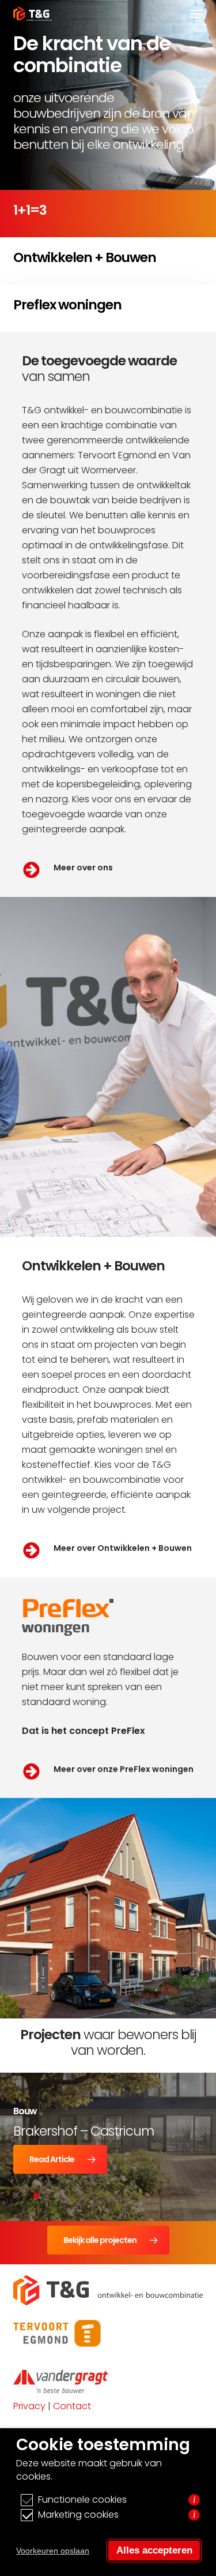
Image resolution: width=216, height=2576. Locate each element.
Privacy (29, 2406)
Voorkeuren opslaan (53, 2551)
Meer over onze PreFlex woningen (124, 1769)
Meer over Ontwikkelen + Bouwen (123, 1548)
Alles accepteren (154, 2550)
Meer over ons (83, 868)
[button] (196, 14)
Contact (72, 2406)
